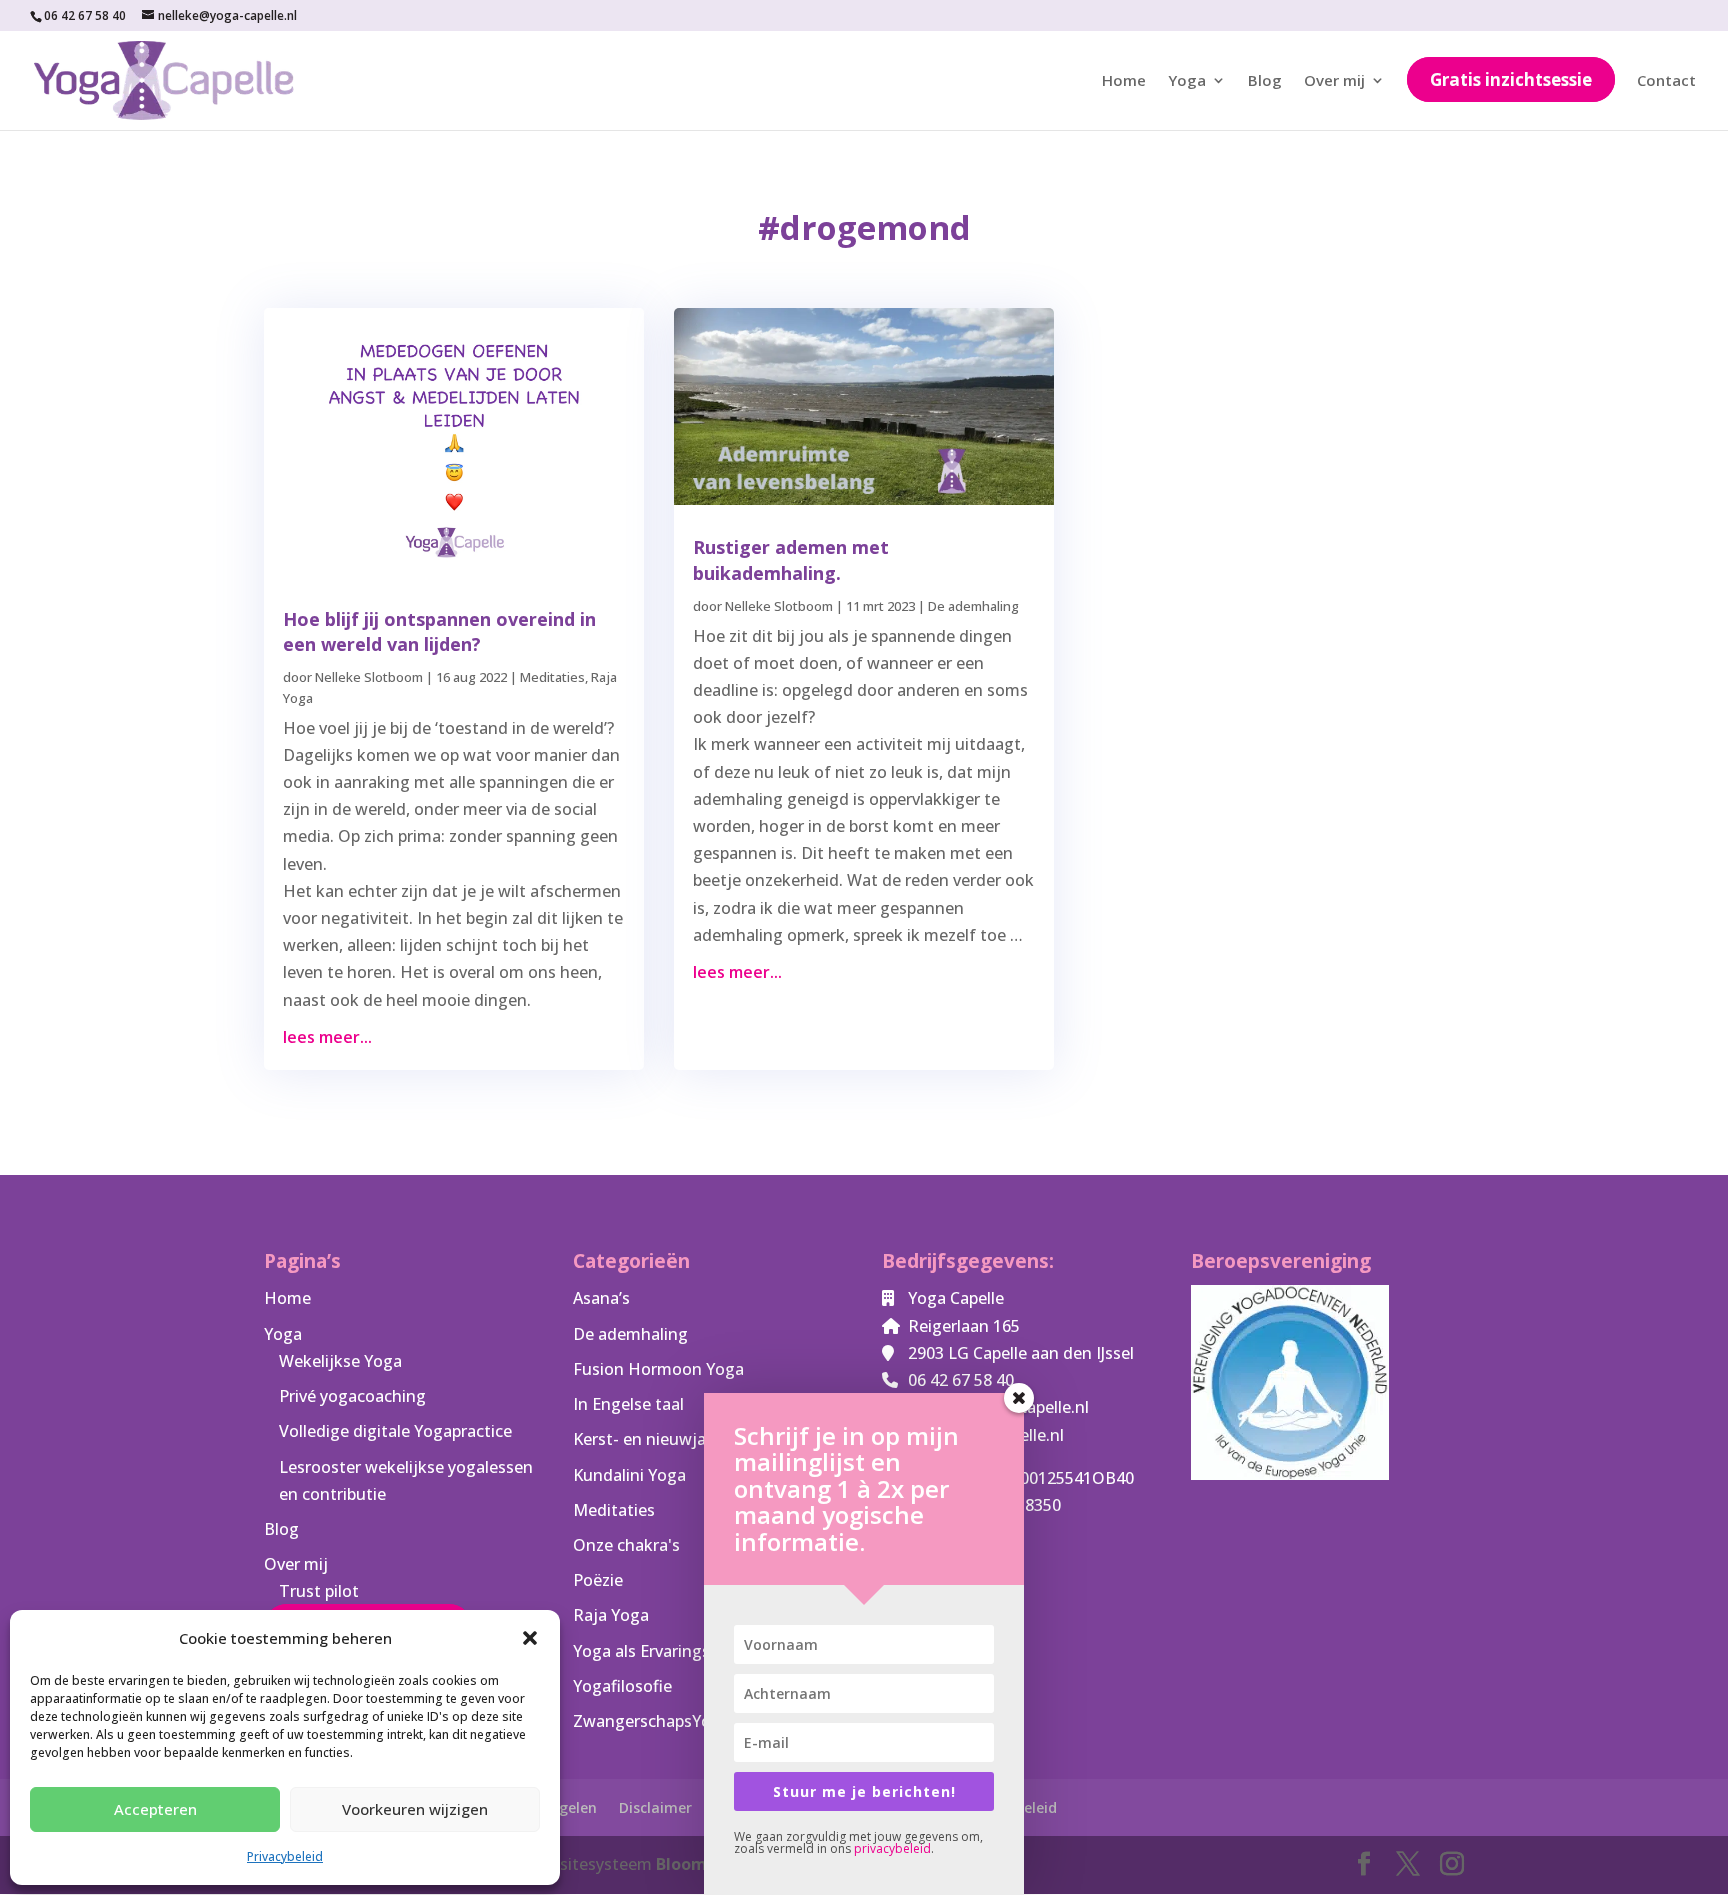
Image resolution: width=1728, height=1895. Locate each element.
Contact (1666, 81)
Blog (1265, 81)
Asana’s (601, 1298)
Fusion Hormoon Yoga (658, 1369)
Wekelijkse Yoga (340, 1361)
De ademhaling (973, 606)
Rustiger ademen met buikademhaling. (791, 559)
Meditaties (552, 677)
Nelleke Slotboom (369, 677)
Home (1124, 81)
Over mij (1334, 81)
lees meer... (327, 1037)
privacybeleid (892, 1848)
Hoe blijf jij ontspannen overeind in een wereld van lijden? (439, 631)
